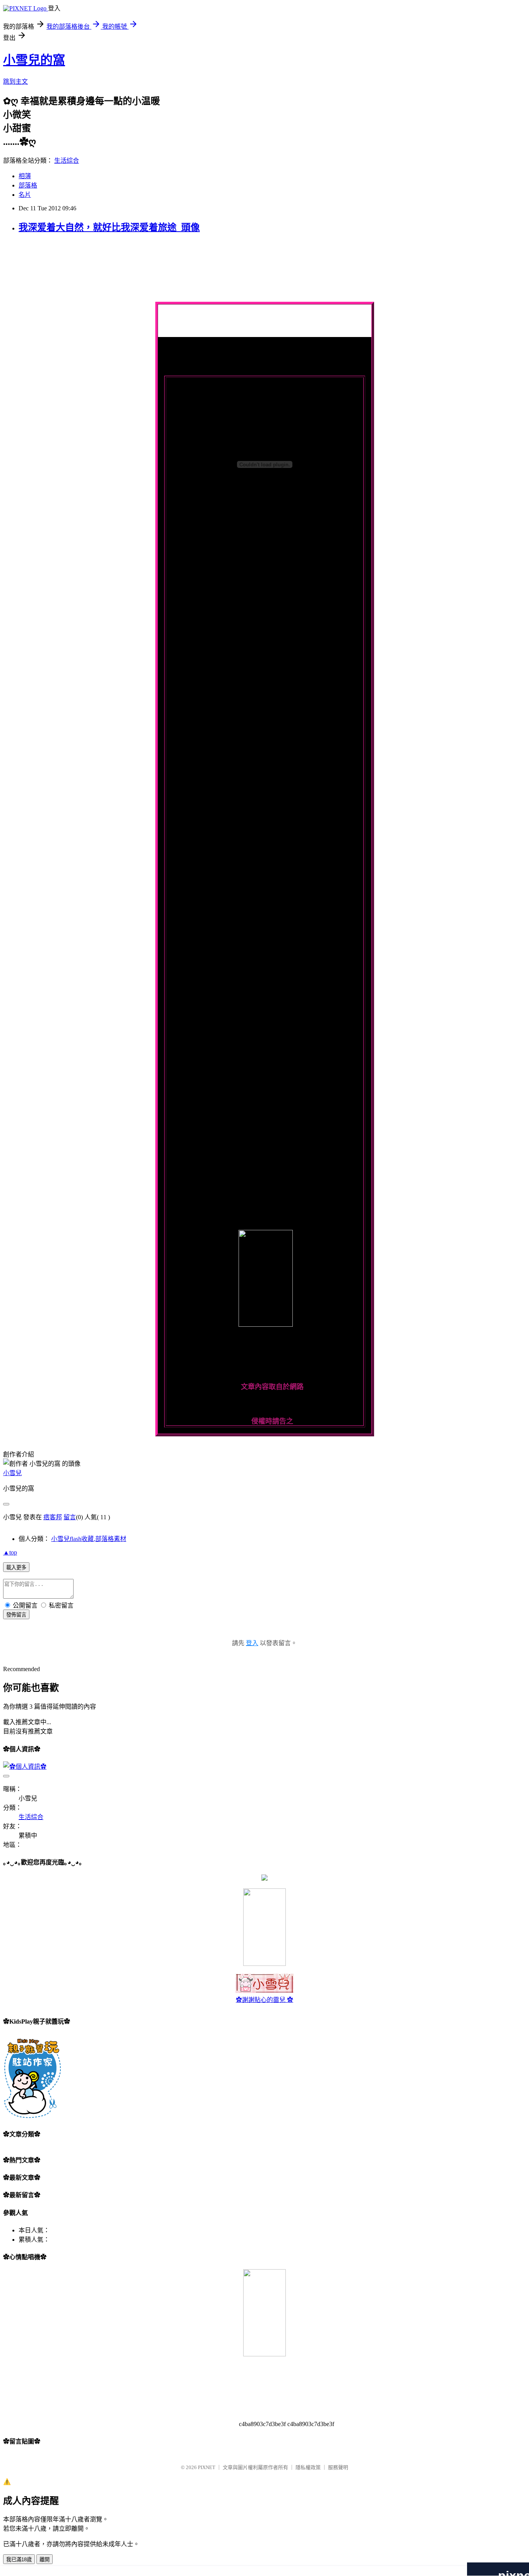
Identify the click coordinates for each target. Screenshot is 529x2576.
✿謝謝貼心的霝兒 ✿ (264, 2000)
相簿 (25, 176)
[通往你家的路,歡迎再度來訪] (264, 1879)
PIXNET (207, 2467)
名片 (25, 195)
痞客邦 (53, 1517)
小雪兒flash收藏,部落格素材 (89, 1539)
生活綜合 (67, 161)
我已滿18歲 (19, 2560)
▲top (10, 1552)
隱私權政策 (308, 2467)
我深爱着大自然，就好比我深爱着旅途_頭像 (109, 227)
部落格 (28, 185)
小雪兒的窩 (34, 60)
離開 (45, 2560)
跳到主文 (15, 82)
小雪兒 (12, 1473)
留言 (70, 1517)
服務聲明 (338, 2467)
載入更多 (16, 1567)
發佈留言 (16, 1615)
